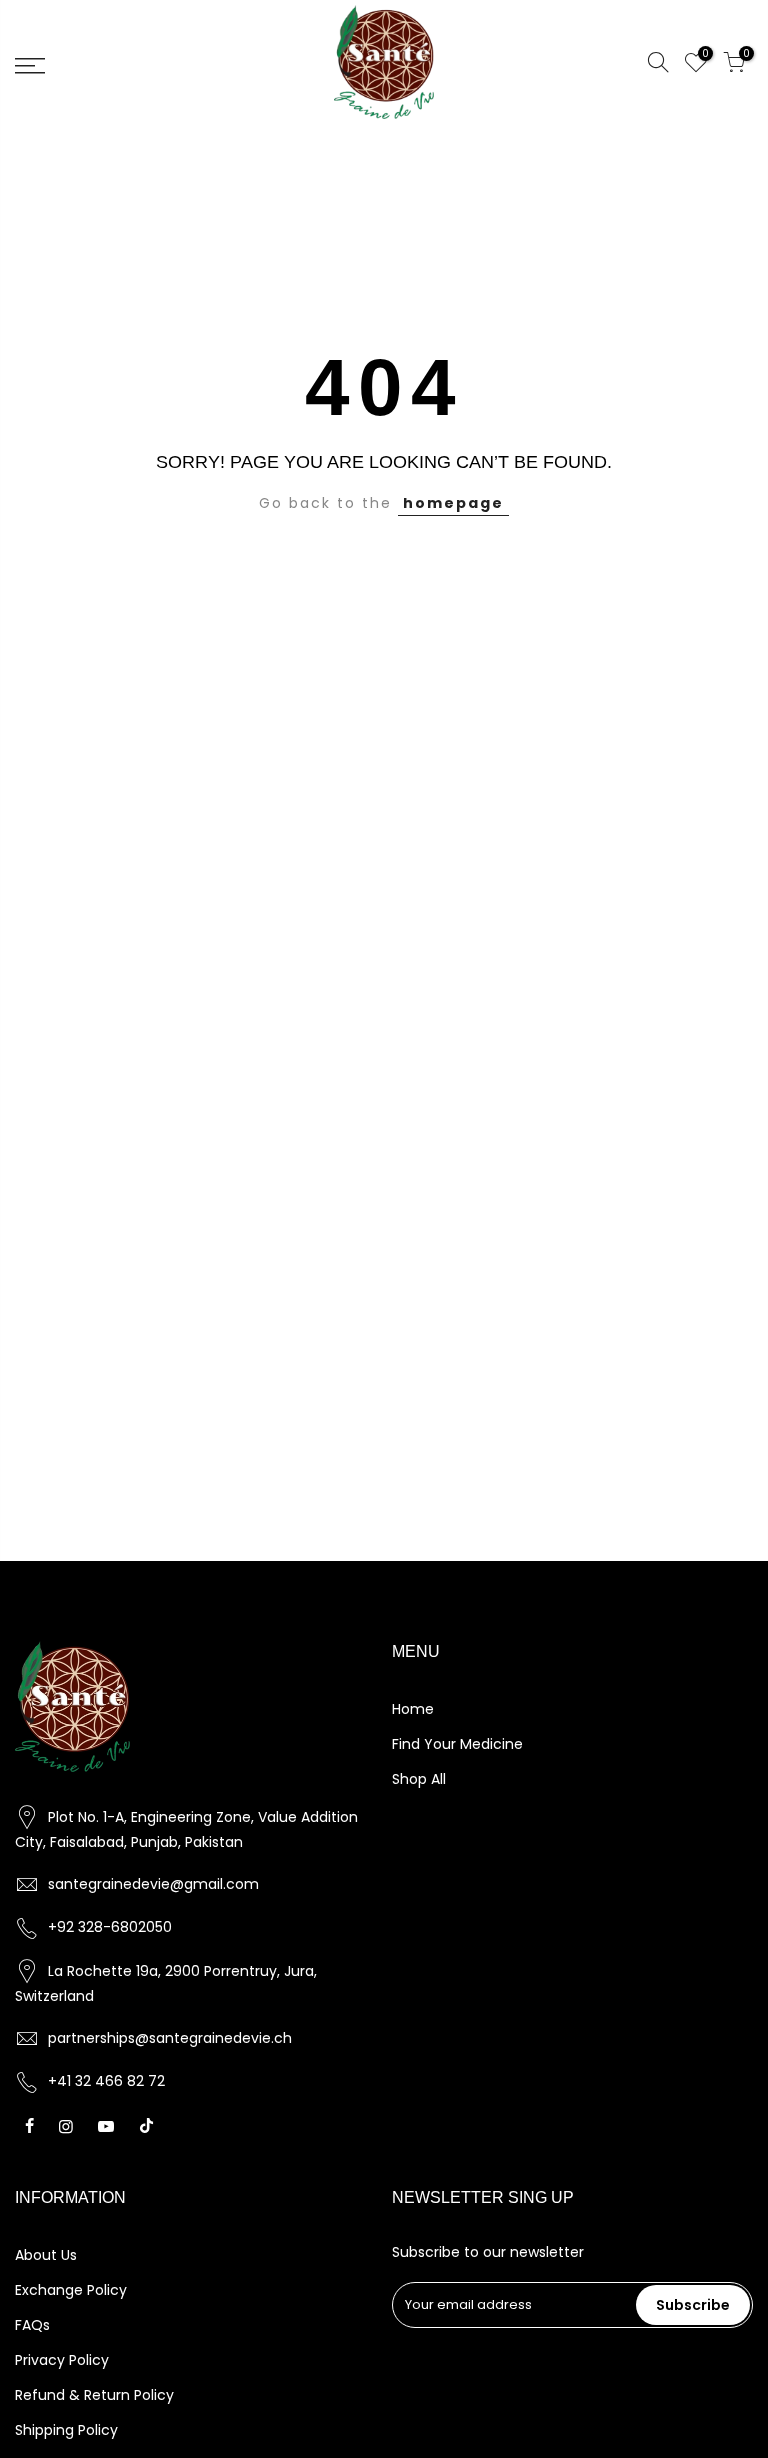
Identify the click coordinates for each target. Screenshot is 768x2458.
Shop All (419, 1779)
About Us (46, 2255)
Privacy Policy (62, 2360)
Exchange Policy (71, 2290)
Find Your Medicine (457, 1744)
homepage (453, 503)
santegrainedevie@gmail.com (153, 1884)
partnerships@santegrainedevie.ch (170, 2038)
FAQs (32, 2325)
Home (413, 1709)
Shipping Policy (66, 2430)
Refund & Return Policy (94, 2395)
